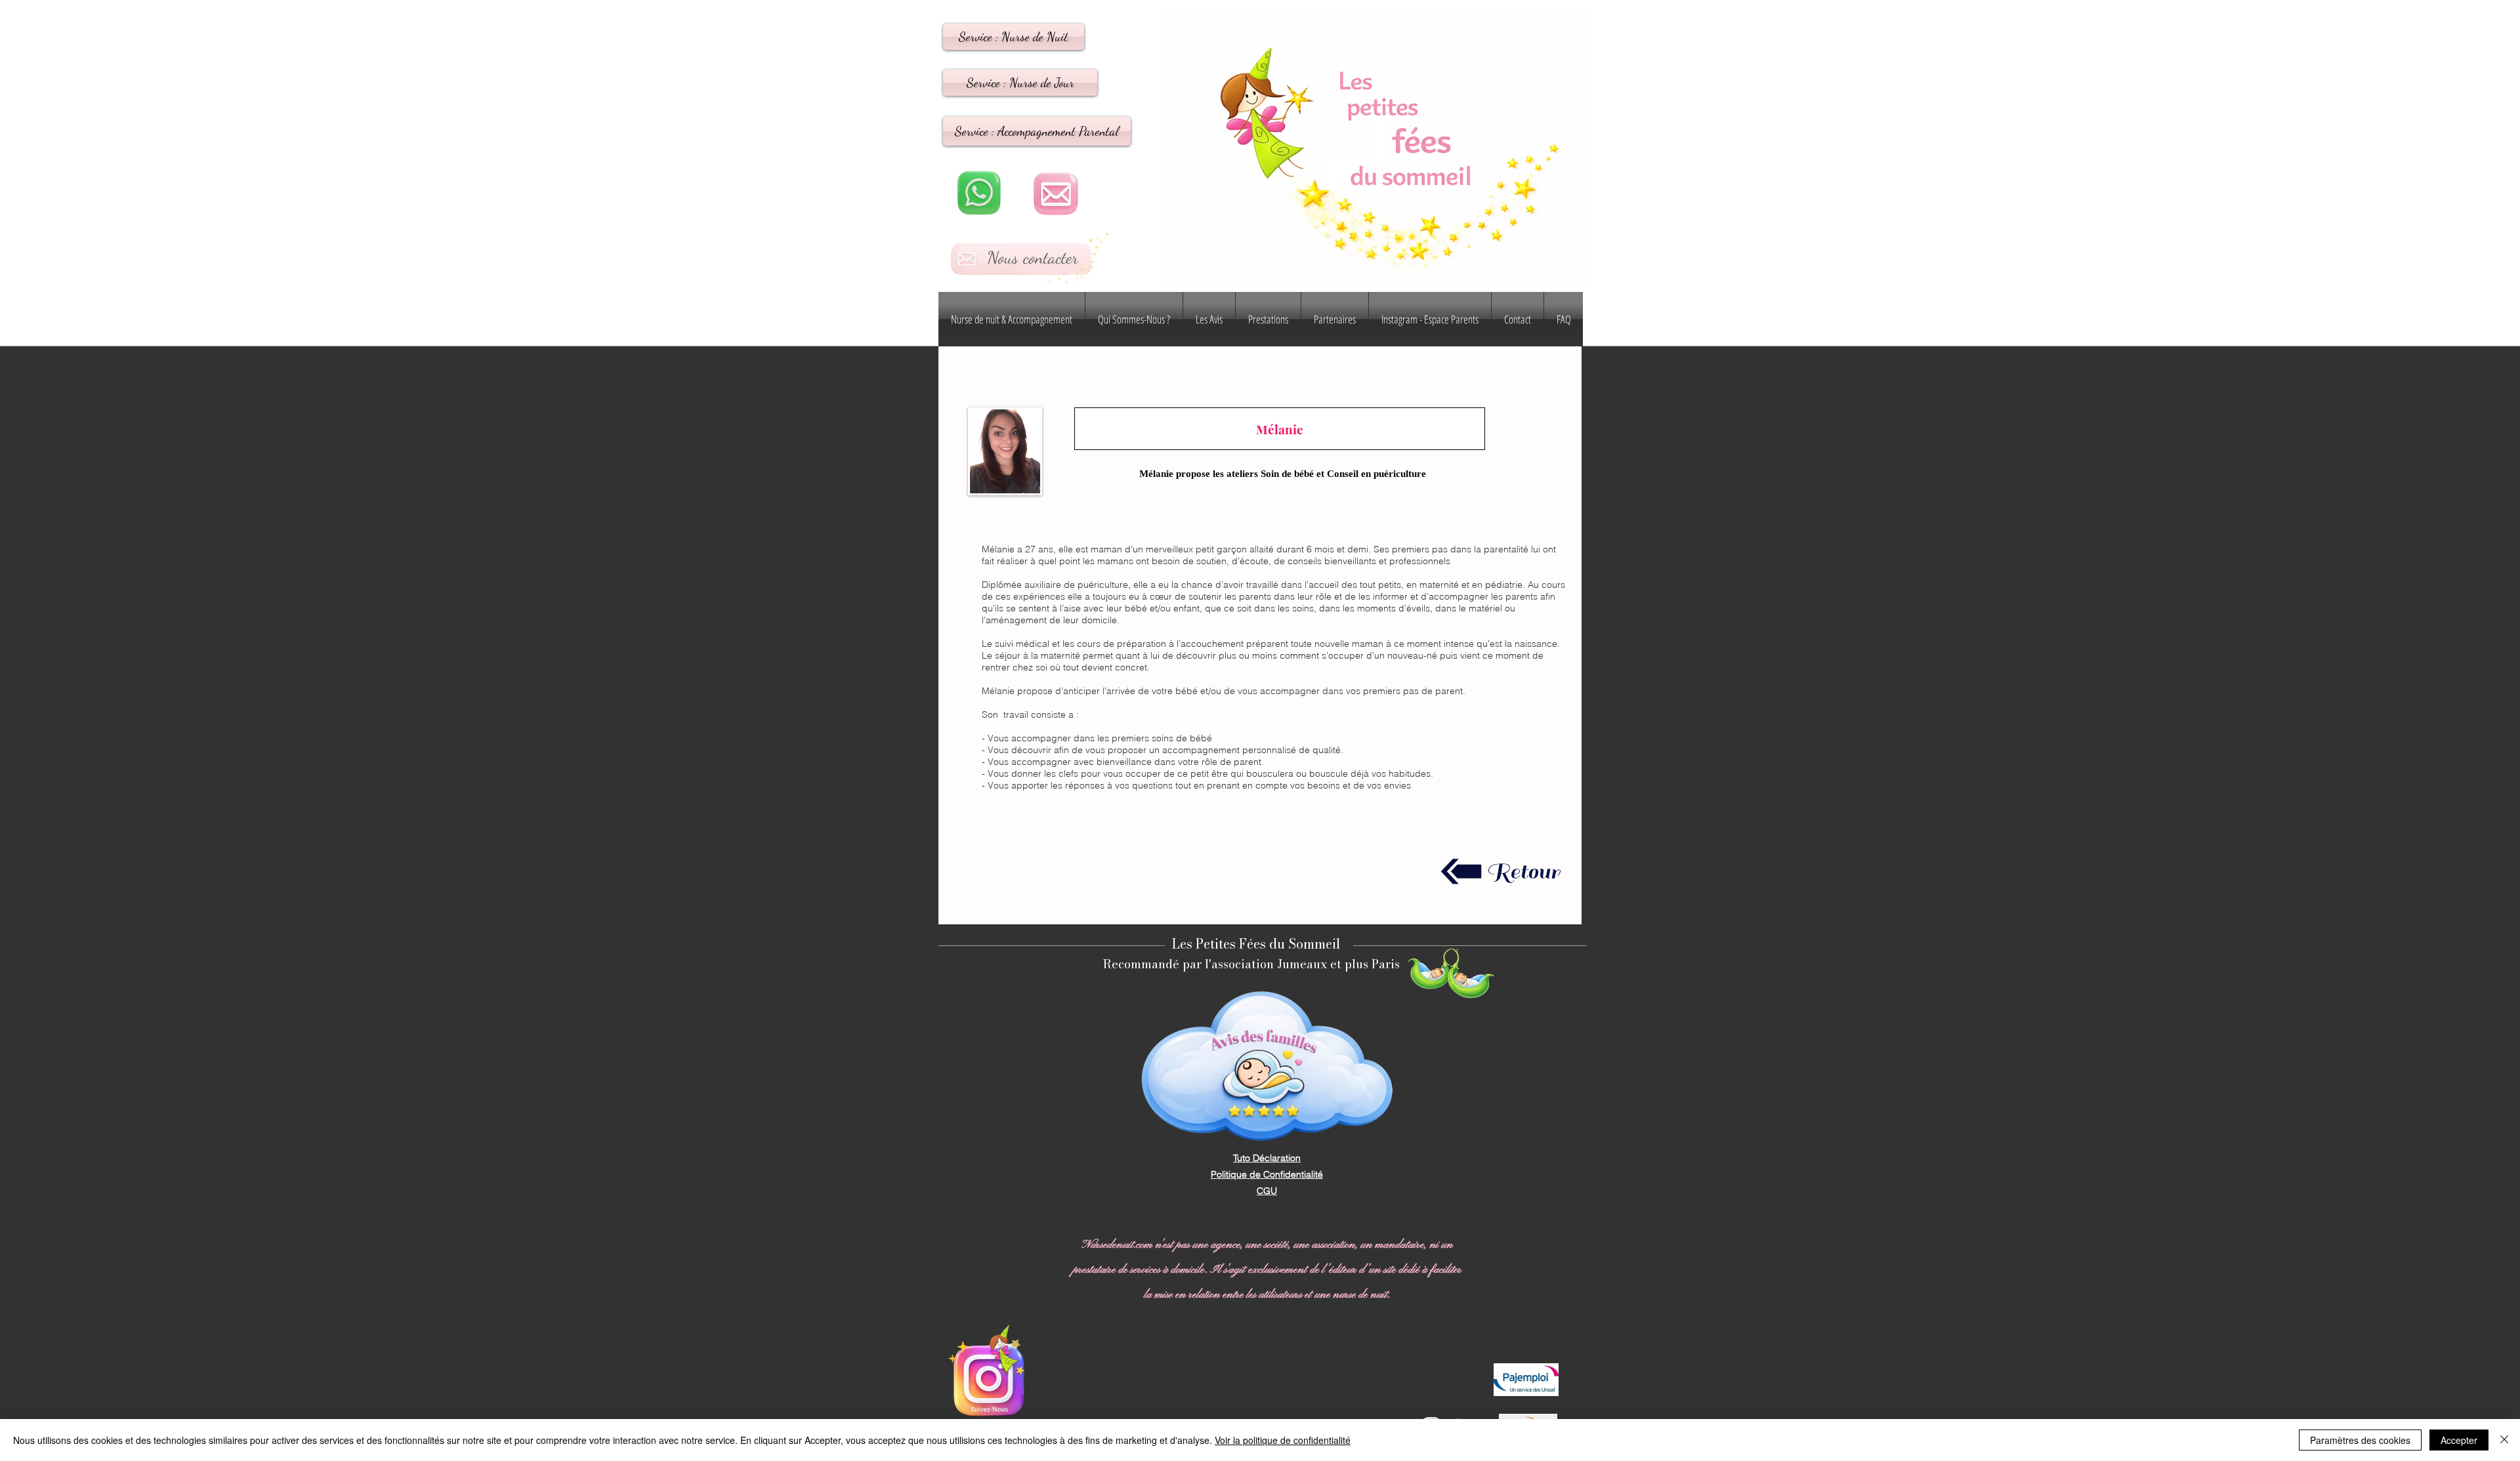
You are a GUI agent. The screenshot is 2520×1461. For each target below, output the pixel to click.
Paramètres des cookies (2360, 1440)
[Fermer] (2504, 1440)
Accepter (2459, 1440)
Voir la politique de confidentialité (1283, 1440)
